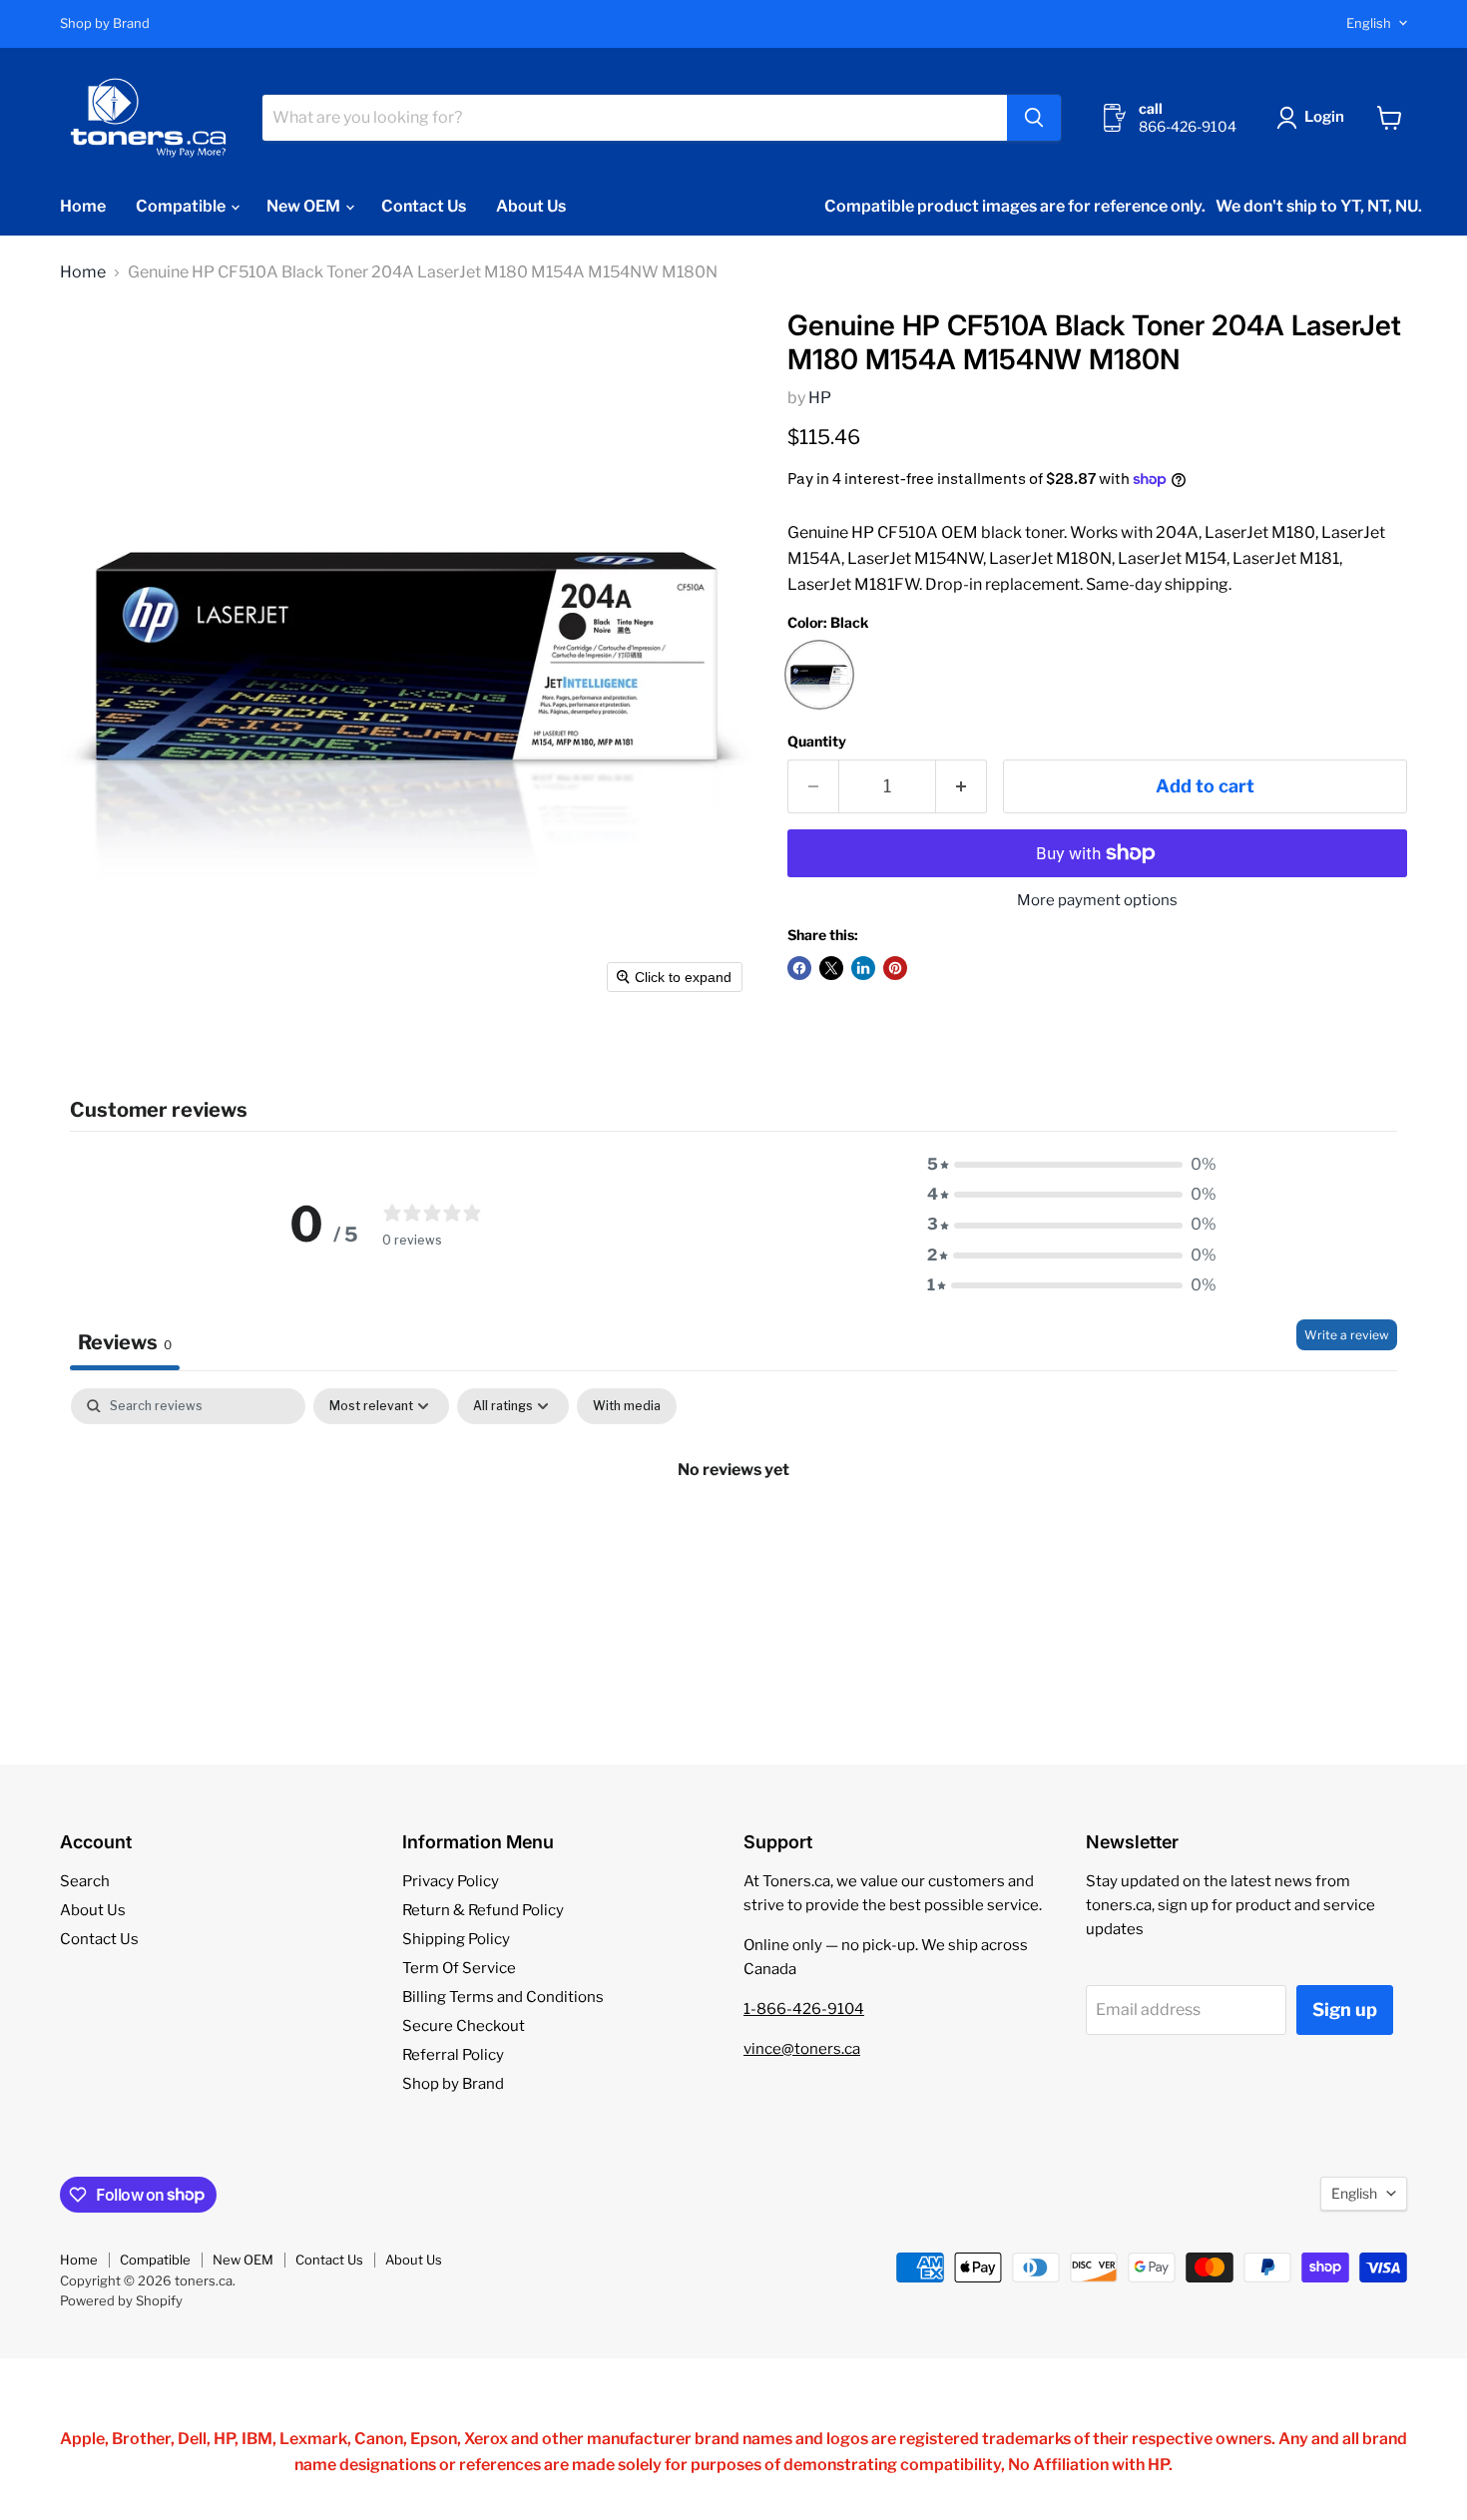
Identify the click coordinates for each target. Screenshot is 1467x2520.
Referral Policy (453, 2055)
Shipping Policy (456, 1939)
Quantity (817, 742)
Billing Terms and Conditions (503, 1997)
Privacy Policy (451, 1881)
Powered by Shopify (121, 2300)
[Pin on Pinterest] (895, 968)
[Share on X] (831, 968)
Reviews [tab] (125, 1342)
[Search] (1034, 118)
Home (83, 206)
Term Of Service (459, 1968)
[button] (1314, 118)
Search (85, 1881)
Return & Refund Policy (483, 1910)
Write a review (1347, 1335)
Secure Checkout (464, 2026)
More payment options (1097, 901)
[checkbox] (627, 1406)
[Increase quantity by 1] (962, 787)
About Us (531, 206)
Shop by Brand (105, 23)
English (1369, 23)
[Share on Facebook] (799, 968)
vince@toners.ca (802, 2049)
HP (820, 398)
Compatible (182, 206)
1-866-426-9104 (804, 2009)
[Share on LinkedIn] (863, 968)
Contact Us (424, 206)
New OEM (305, 206)
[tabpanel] (733, 1537)
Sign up (1345, 2010)
